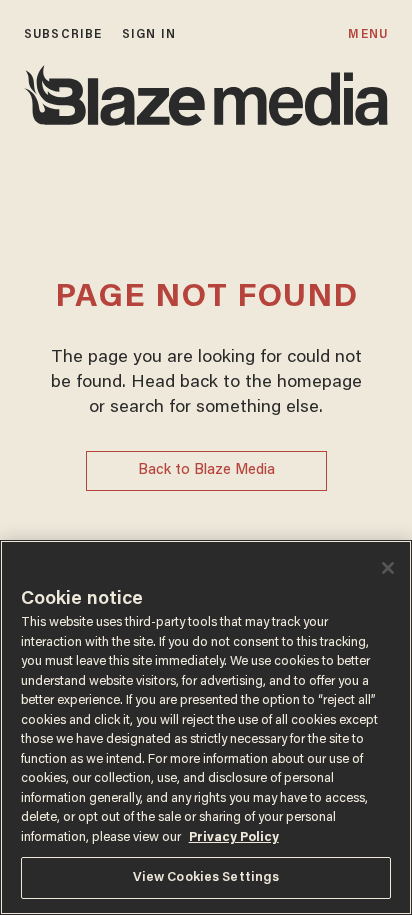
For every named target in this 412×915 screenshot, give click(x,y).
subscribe (63, 34)
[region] (206, 727)
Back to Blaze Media (206, 470)
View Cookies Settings (206, 877)
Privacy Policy (234, 837)
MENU (367, 34)
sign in (149, 34)
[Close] (388, 568)
